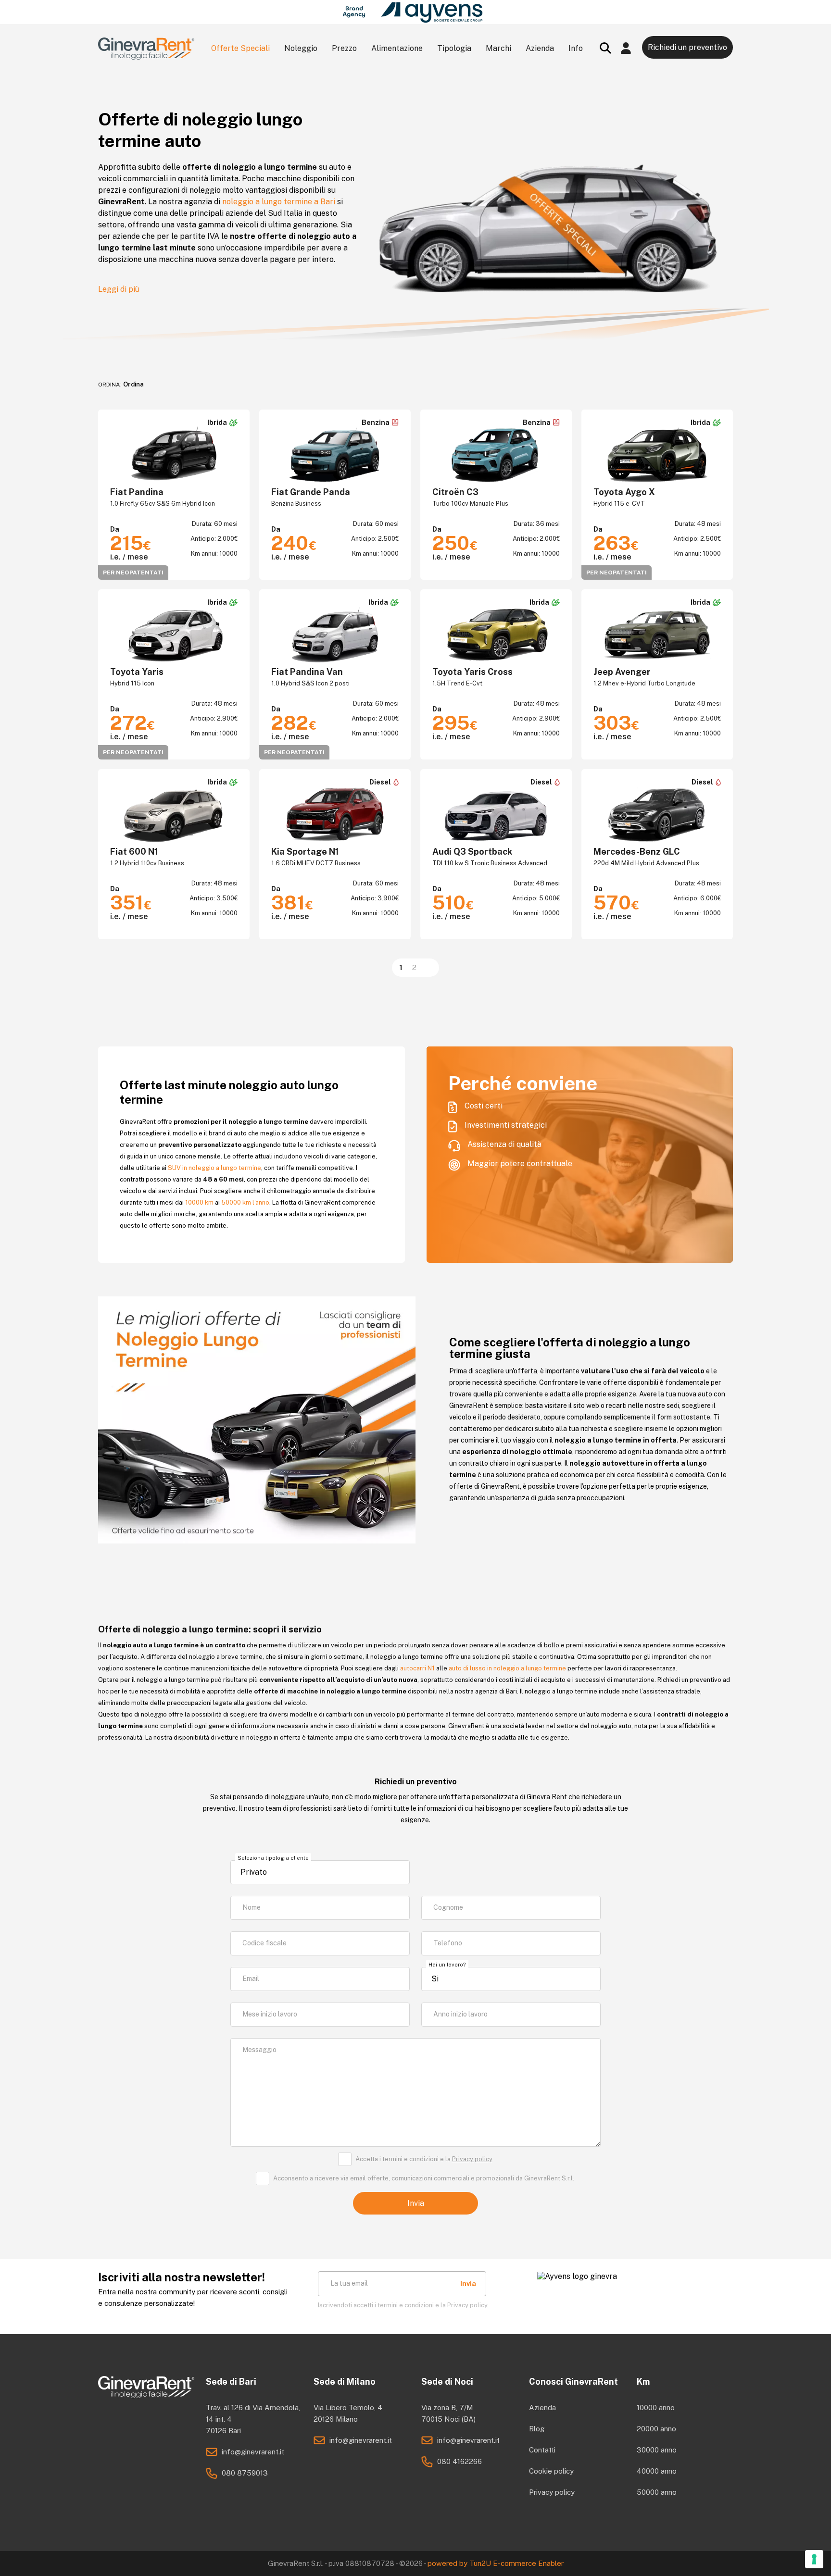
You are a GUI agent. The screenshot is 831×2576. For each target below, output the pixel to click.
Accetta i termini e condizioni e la (424, 2159)
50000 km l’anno (245, 1202)
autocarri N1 (417, 1668)
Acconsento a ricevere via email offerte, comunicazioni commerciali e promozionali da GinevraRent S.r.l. (424, 2178)
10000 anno (656, 2408)
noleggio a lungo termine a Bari (279, 202)
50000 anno (657, 2492)
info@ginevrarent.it (253, 2452)
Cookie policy (551, 2471)
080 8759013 (245, 2473)
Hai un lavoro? (447, 1965)
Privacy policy (472, 2159)
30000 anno (657, 2450)
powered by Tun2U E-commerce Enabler (496, 2563)
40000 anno (657, 2471)
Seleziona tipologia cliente (273, 1858)
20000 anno (656, 2429)
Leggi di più (119, 289)
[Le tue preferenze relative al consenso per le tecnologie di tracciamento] (814, 2559)
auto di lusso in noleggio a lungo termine (507, 1668)
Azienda (542, 2408)
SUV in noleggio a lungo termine (214, 1168)
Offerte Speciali (240, 48)
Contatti (542, 2450)
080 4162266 (460, 2461)
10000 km (199, 1202)
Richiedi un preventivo (687, 47)
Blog (537, 2429)
